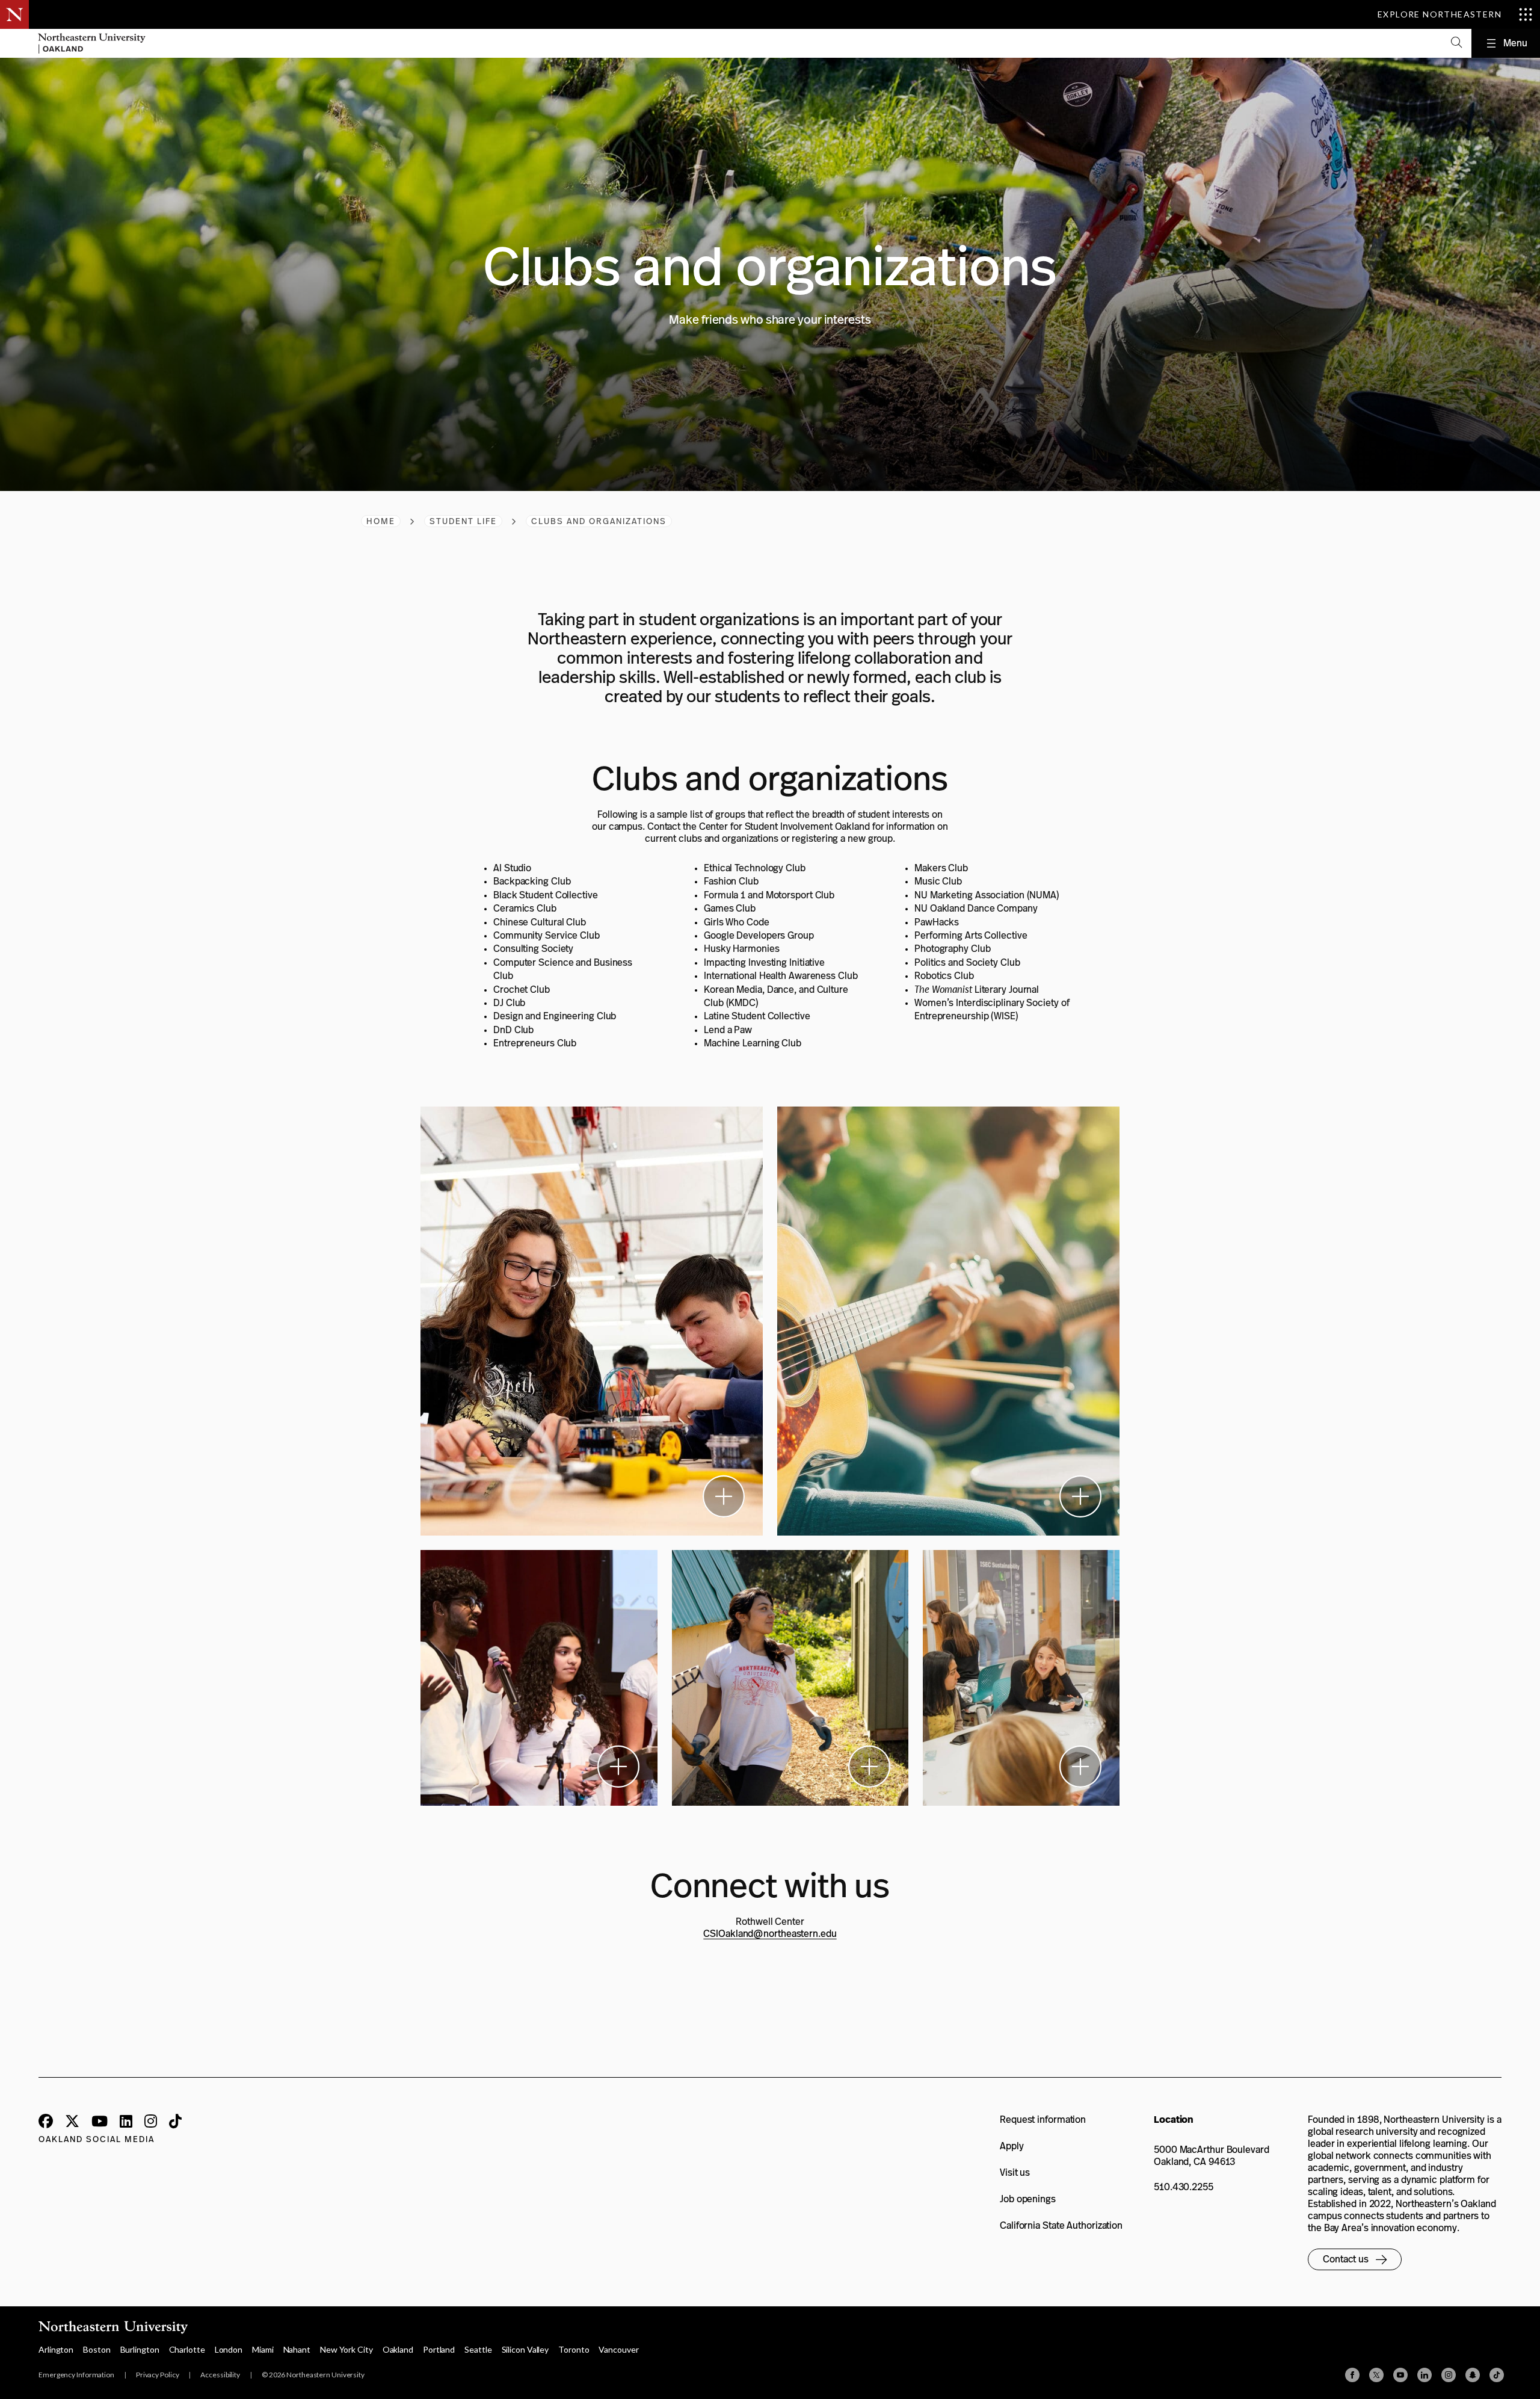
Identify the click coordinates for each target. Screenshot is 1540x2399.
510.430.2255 (1184, 2187)
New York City (346, 2349)
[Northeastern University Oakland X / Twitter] (72, 2122)
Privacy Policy (158, 2375)
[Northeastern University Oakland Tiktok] (175, 2122)
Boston (97, 2349)
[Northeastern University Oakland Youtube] (100, 2122)
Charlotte (187, 2349)
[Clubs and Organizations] (592, 1321)
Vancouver (618, 2349)
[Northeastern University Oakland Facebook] (46, 2122)
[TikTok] (1497, 2375)
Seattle (478, 2349)
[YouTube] (1400, 2375)
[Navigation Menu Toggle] (1506, 43)
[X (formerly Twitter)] (1376, 2375)
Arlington (56, 2349)
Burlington (140, 2349)
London (229, 2349)
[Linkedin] (1424, 2375)
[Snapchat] (1473, 2375)
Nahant (297, 2349)
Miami (263, 2349)
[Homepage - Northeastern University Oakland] (92, 43)
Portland (439, 2349)
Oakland (398, 2349)
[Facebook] (1352, 2375)
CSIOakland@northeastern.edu (770, 1934)
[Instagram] (1449, 2375)
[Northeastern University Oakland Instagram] (151, 2122)
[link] (1051, 2120)
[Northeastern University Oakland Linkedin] (126, 2122)
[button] (1456, 43)
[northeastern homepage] (14, 43)
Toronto (574, 2349)
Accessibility (220, 2375)
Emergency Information (76, 2375)
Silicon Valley (525, 2349)
